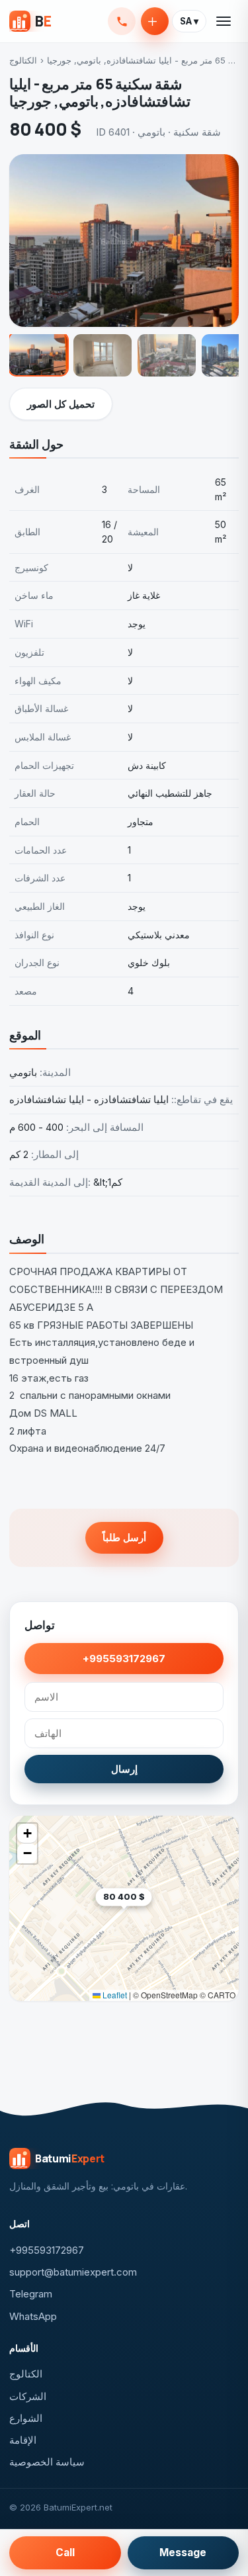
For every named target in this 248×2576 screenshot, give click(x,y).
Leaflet (114, 1995)
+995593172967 (122, 21)
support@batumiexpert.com (73, 2272)
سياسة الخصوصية (47, 2462)
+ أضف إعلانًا (155, 21)
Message (183, 2553)
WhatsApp (33, 2316)
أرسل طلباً (124, 1537)
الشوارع (26, 2418)
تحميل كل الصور (61, 404)
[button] (152, 1917)
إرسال (124, 1769)
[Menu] (224, 21)
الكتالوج (23, 60)
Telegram (31, 2294)
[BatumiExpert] (30, 21)
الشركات (28, 2396)
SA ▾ (189, 21)
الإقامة (23, 2440)
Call (65, 2553)
